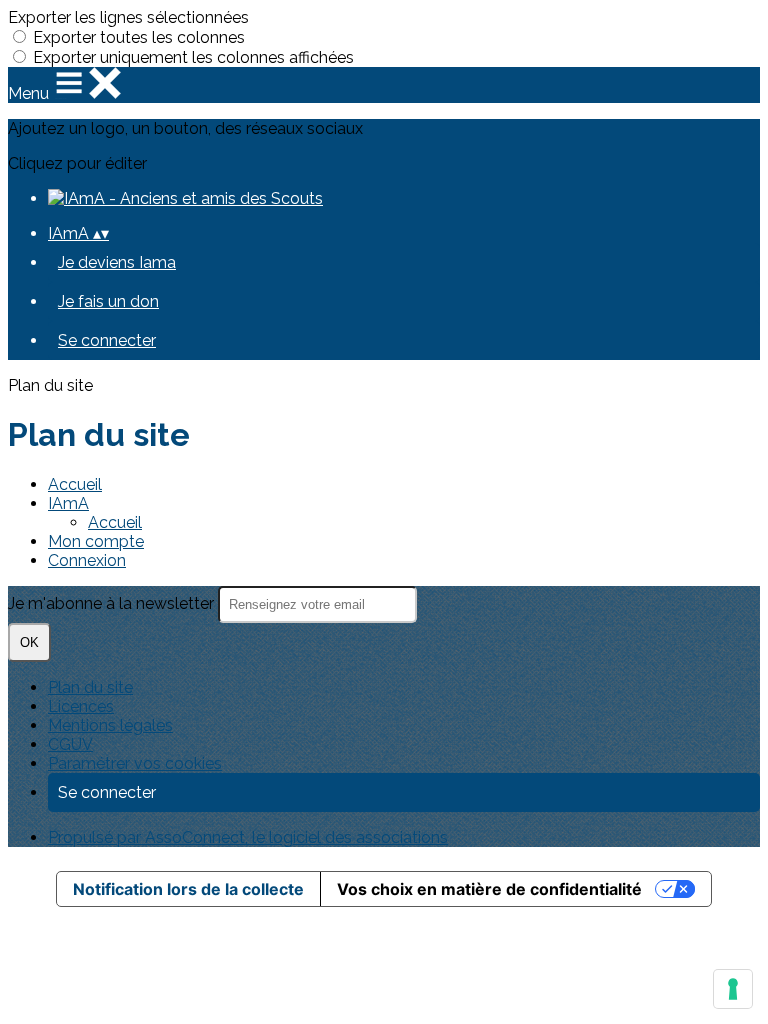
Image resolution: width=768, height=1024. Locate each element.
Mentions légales (110, 725)
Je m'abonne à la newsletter (113, 603)
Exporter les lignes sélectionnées (128, 17)
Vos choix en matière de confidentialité (489, 889)
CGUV (70, 744)
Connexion (87, 560)
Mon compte (96, 541)
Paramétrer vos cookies (135, 763)
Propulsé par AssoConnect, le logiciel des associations (248, 837)
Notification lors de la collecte (188, 889)
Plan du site (90, 687)
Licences (81, 706)
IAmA (68, 503)
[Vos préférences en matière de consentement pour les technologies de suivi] (733, 989)
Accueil (75, 484)
